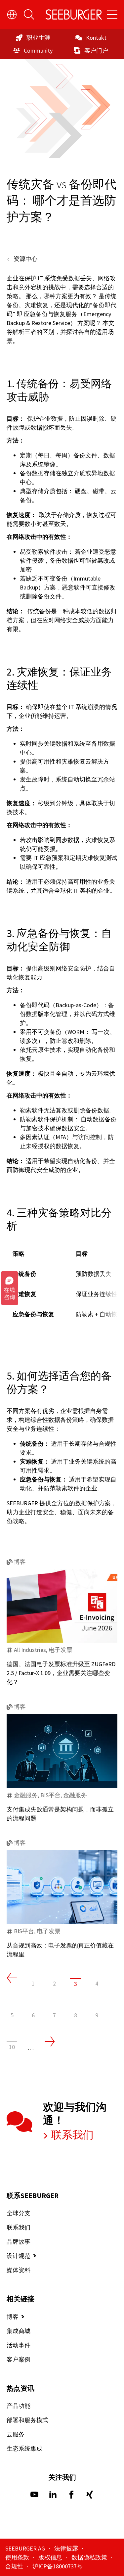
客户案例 (19, 2359)
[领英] (53, 2496)
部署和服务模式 (27, 2420)
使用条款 (18, 2557)
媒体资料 (19, 2270)
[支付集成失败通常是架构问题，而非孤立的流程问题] (62, 1751)
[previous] (12, 1978)
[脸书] (71, 2496)
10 (12, 2047)
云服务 (16, 2434)
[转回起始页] (74, 15)
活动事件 (19, 2345)
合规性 (15, 2566)
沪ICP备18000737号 (58, 2566)
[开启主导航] (112, 15)
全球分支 (19, 2213)
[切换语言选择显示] (12, 15)
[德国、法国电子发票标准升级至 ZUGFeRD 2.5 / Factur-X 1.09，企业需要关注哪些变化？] (62, 1606)
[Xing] (90, 2496)
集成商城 (19, 2331)
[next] (50, 2041)
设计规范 (19, 2256)
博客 (13, 2317)
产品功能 (19, 2406)
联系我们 (71, 2135)
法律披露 (67, 2548)
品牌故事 (19, 2242)
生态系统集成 (24, 2448)
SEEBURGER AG (26, 2548)
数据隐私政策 (90, 2557)
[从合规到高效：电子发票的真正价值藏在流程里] (62, 1887)
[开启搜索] (29, 15)
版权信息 (51, 2557)
